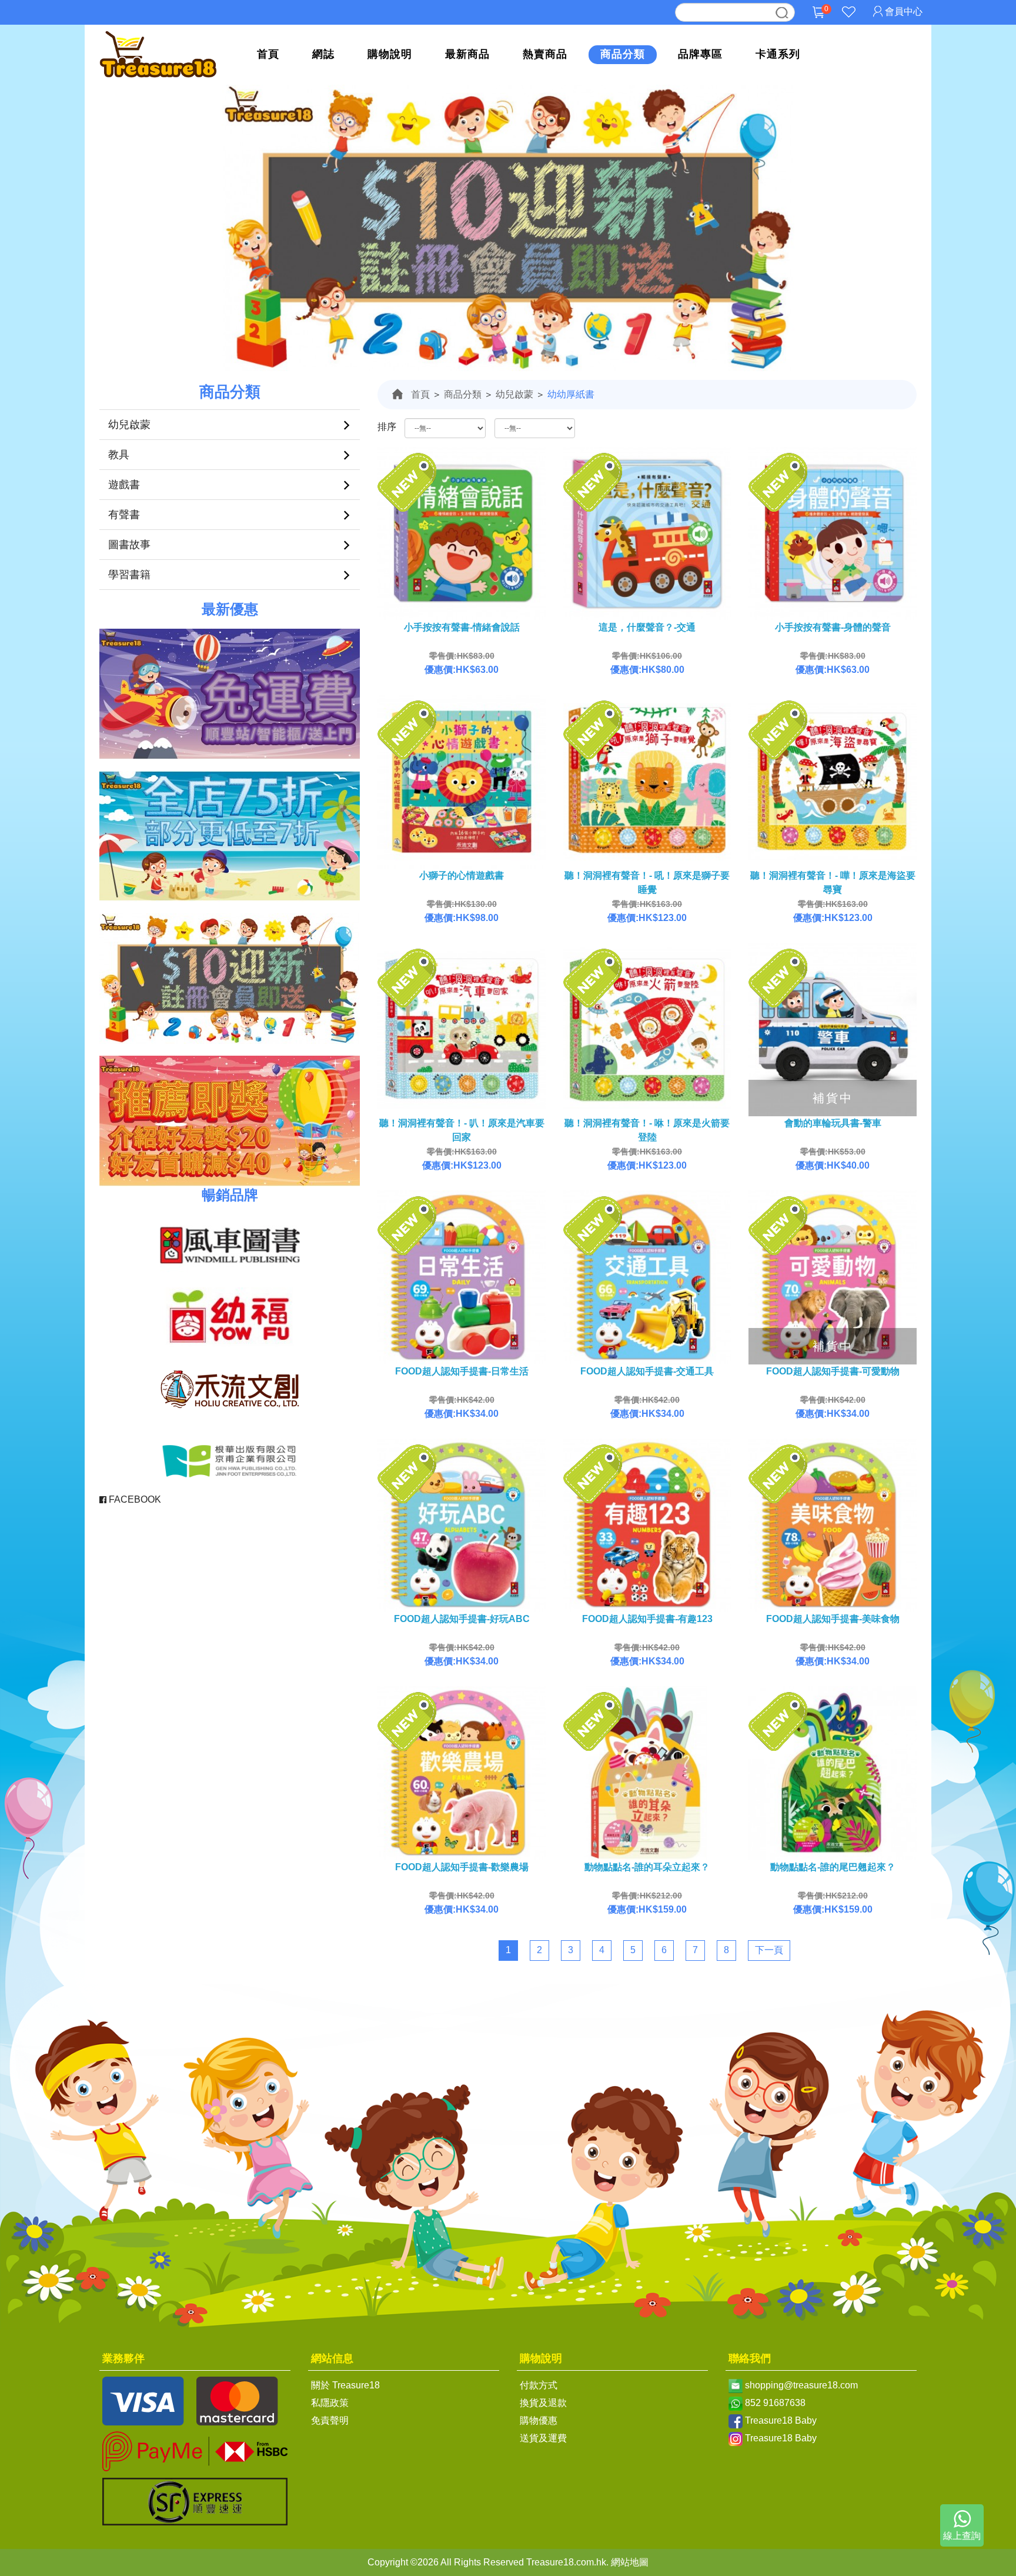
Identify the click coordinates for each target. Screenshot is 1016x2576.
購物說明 (390, 54)
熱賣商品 (545, 54)
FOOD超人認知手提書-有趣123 (647, 1619)
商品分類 (623, 54)
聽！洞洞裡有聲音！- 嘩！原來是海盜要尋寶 (833, 882)
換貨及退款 (543, 2403)
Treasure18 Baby (781, 2420)
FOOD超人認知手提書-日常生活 (462, 1371)
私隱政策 (330, 2403)
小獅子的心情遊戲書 (462, 875)
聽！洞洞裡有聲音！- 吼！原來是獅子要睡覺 (647, 882)
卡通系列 (778, 54)
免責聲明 (330, 2420)
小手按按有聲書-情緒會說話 (462, 627)
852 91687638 (775, 2403)
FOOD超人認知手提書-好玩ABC (462, 1619)
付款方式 (539, 2385)
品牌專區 (700, 54)
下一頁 (769, 1950)
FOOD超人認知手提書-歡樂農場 (462, 1867)
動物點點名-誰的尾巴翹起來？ (833, 1867)
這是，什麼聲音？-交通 (647, 627)
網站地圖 (630, 2562)
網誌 (323, 54)
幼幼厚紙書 (571, 394)
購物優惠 (539, 2420)
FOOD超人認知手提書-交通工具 (647, 1371)
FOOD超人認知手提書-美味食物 (833, 1619)
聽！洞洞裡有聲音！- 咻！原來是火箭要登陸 (647, 1130)
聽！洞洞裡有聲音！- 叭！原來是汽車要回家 (462, 1130)
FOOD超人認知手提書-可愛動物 (833, 1371)
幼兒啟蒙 (514, 394)
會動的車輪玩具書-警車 (833, 1123)
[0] (818, 21)
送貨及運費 (543, 2438)
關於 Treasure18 (345, 2385)
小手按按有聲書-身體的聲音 (833, 627)
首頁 (268, 54)
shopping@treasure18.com (801, 2385)
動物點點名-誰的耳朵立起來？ (647, 1867)
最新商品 (467, 54)
